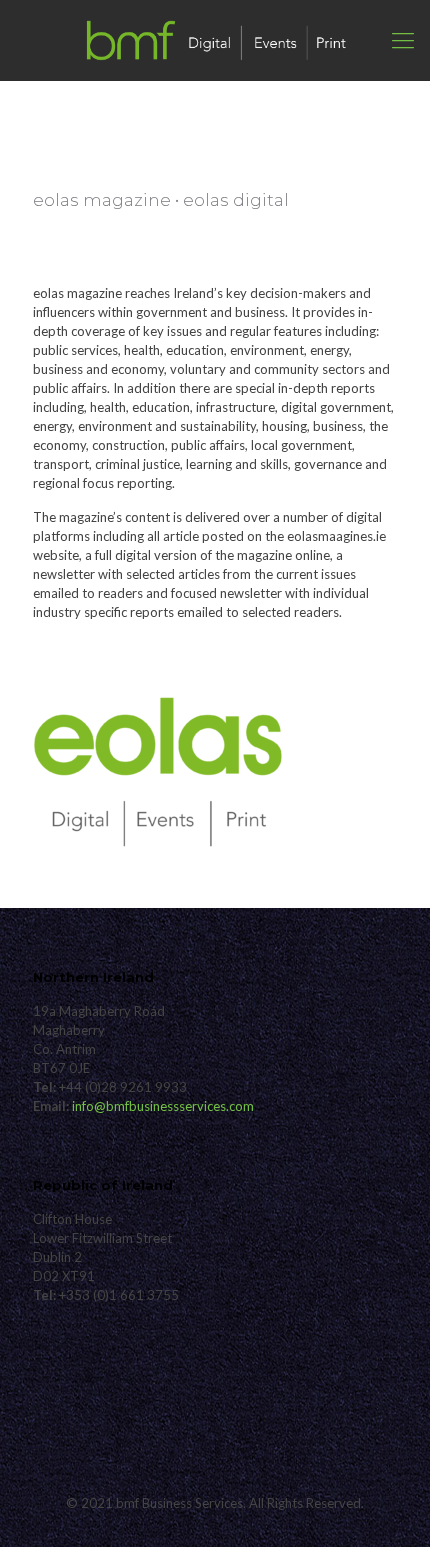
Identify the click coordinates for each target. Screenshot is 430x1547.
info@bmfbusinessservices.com (163, 1106)
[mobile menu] (403, 40)
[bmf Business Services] (215, 40)
